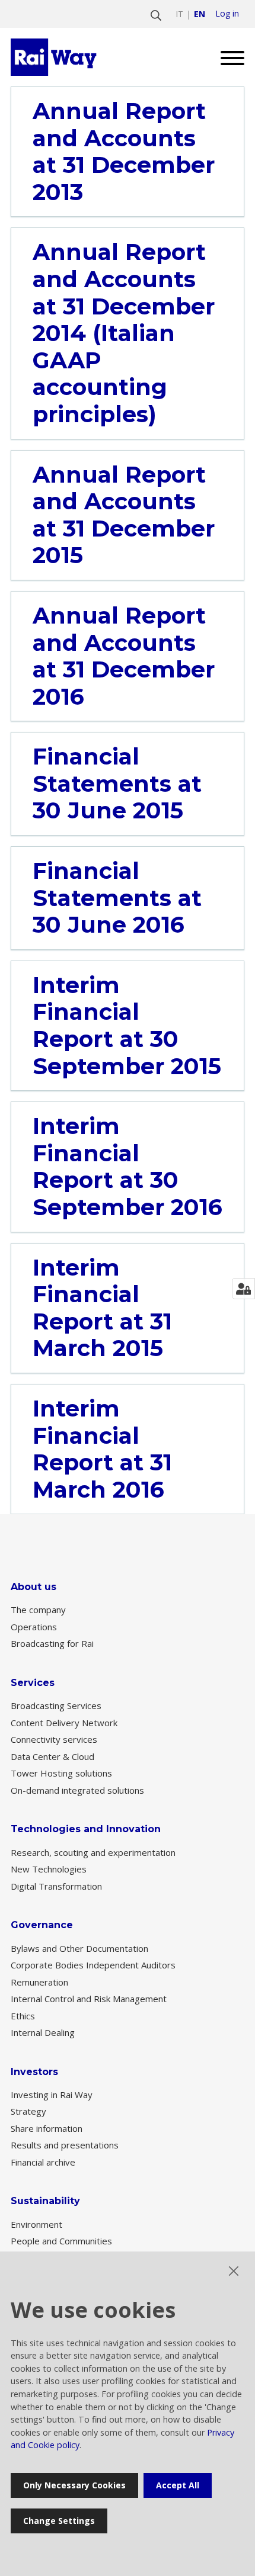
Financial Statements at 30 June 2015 (117, 784)
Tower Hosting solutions (61, 1773)
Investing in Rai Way (52, 2095)
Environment (36, 2224)
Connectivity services (54, 1739)
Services (33, 1683)
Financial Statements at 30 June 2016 (117, 898)
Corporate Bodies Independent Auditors (93, 1965)
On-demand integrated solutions (77, 1790)
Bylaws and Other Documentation (79, 1948)
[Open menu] (228, 57)
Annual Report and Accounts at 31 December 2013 (124, 152)
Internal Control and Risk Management (89, 1999)
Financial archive (43, 2162)
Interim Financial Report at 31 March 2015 (102, 1308)
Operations (34, 1627)
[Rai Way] (55, 57)
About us (34, 1587)
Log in (227, 14)
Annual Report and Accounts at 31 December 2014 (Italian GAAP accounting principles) (124, 333)
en (200, 14)
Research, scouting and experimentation (93, 1852)
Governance (42, 1925)
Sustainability (45, 2201)
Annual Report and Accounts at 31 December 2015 (124, 515)
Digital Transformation (56, 1886)
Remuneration (39, 1982)
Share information (47, 2128)
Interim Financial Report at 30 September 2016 (128, 1167)
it (179, 14)
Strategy (28, 2111)
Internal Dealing (43, 2032)
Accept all (178, 2485)
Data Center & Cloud (52, 1756)
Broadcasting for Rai (52, 1643)
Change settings (59, 2521)
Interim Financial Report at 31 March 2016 (102, 1449)
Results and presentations (65, 2145)
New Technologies (49, 1869)
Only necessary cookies (74, 2485)
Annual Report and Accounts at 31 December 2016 (124, 656)
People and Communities (61, 2241)
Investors (34, 2072)
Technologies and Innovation (86, 1829)
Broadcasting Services (56, 1705)
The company (38, 1610)
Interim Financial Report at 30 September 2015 (127, 1026)
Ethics (23, 2016)
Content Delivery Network (64, 1723)
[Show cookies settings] (243, 1289)
